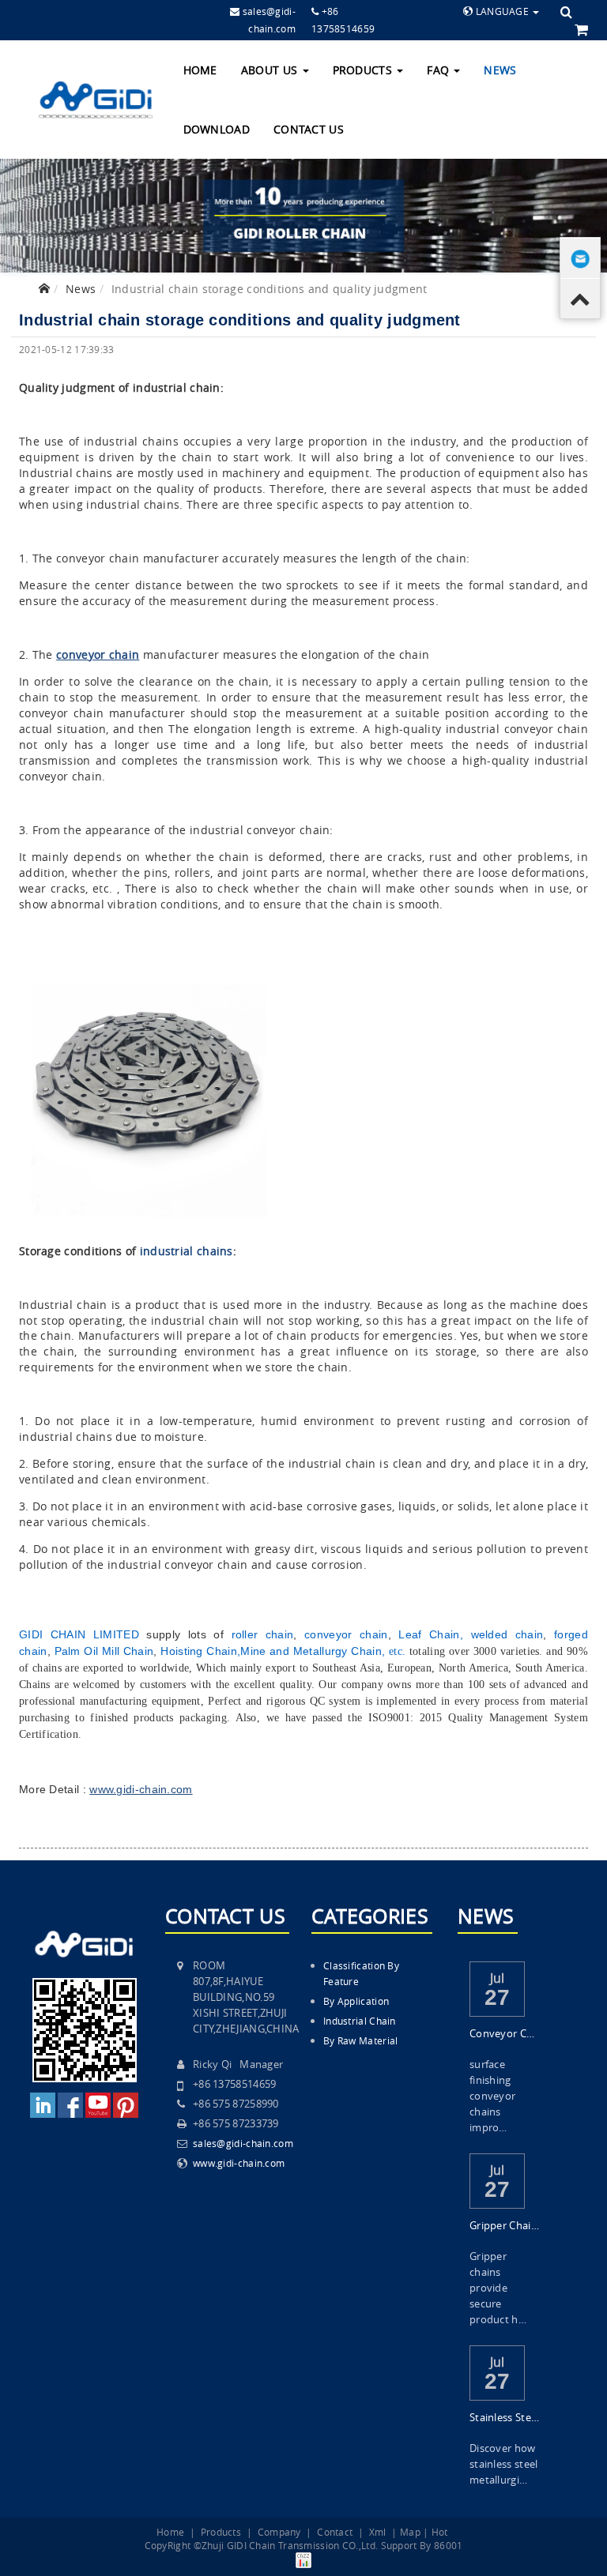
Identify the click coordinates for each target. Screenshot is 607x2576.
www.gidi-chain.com (239, 2163)
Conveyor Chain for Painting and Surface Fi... (505, 2033)
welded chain (507, 1634)
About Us (271, 70)
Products (364, 70)
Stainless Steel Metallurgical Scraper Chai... (505, 2417)
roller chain (263, 1634)
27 (498, 1997)
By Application (356, 2001)
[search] (566, 12)
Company (279, 2532)
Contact (335, 2532)
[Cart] (581, 29)
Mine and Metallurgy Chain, (313, 1651)
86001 (449, 2545)
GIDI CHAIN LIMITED (79, 1634)
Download (217, 129)
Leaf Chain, (431, 1634)
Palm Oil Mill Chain (104, 1651)
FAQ (439, 70)
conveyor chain (346, 1634)
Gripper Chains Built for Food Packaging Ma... (505, 2225)
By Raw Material (361, 2040)
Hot (440, 2532)
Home (200, 70)
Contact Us (309, 129)
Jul (498, 1976)
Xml (378, 2532)
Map (410, 2532)
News (500, 70)
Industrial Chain (360, 2021)
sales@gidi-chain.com (243, 2143)
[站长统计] (303, 2559)
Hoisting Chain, (200, 1651)
